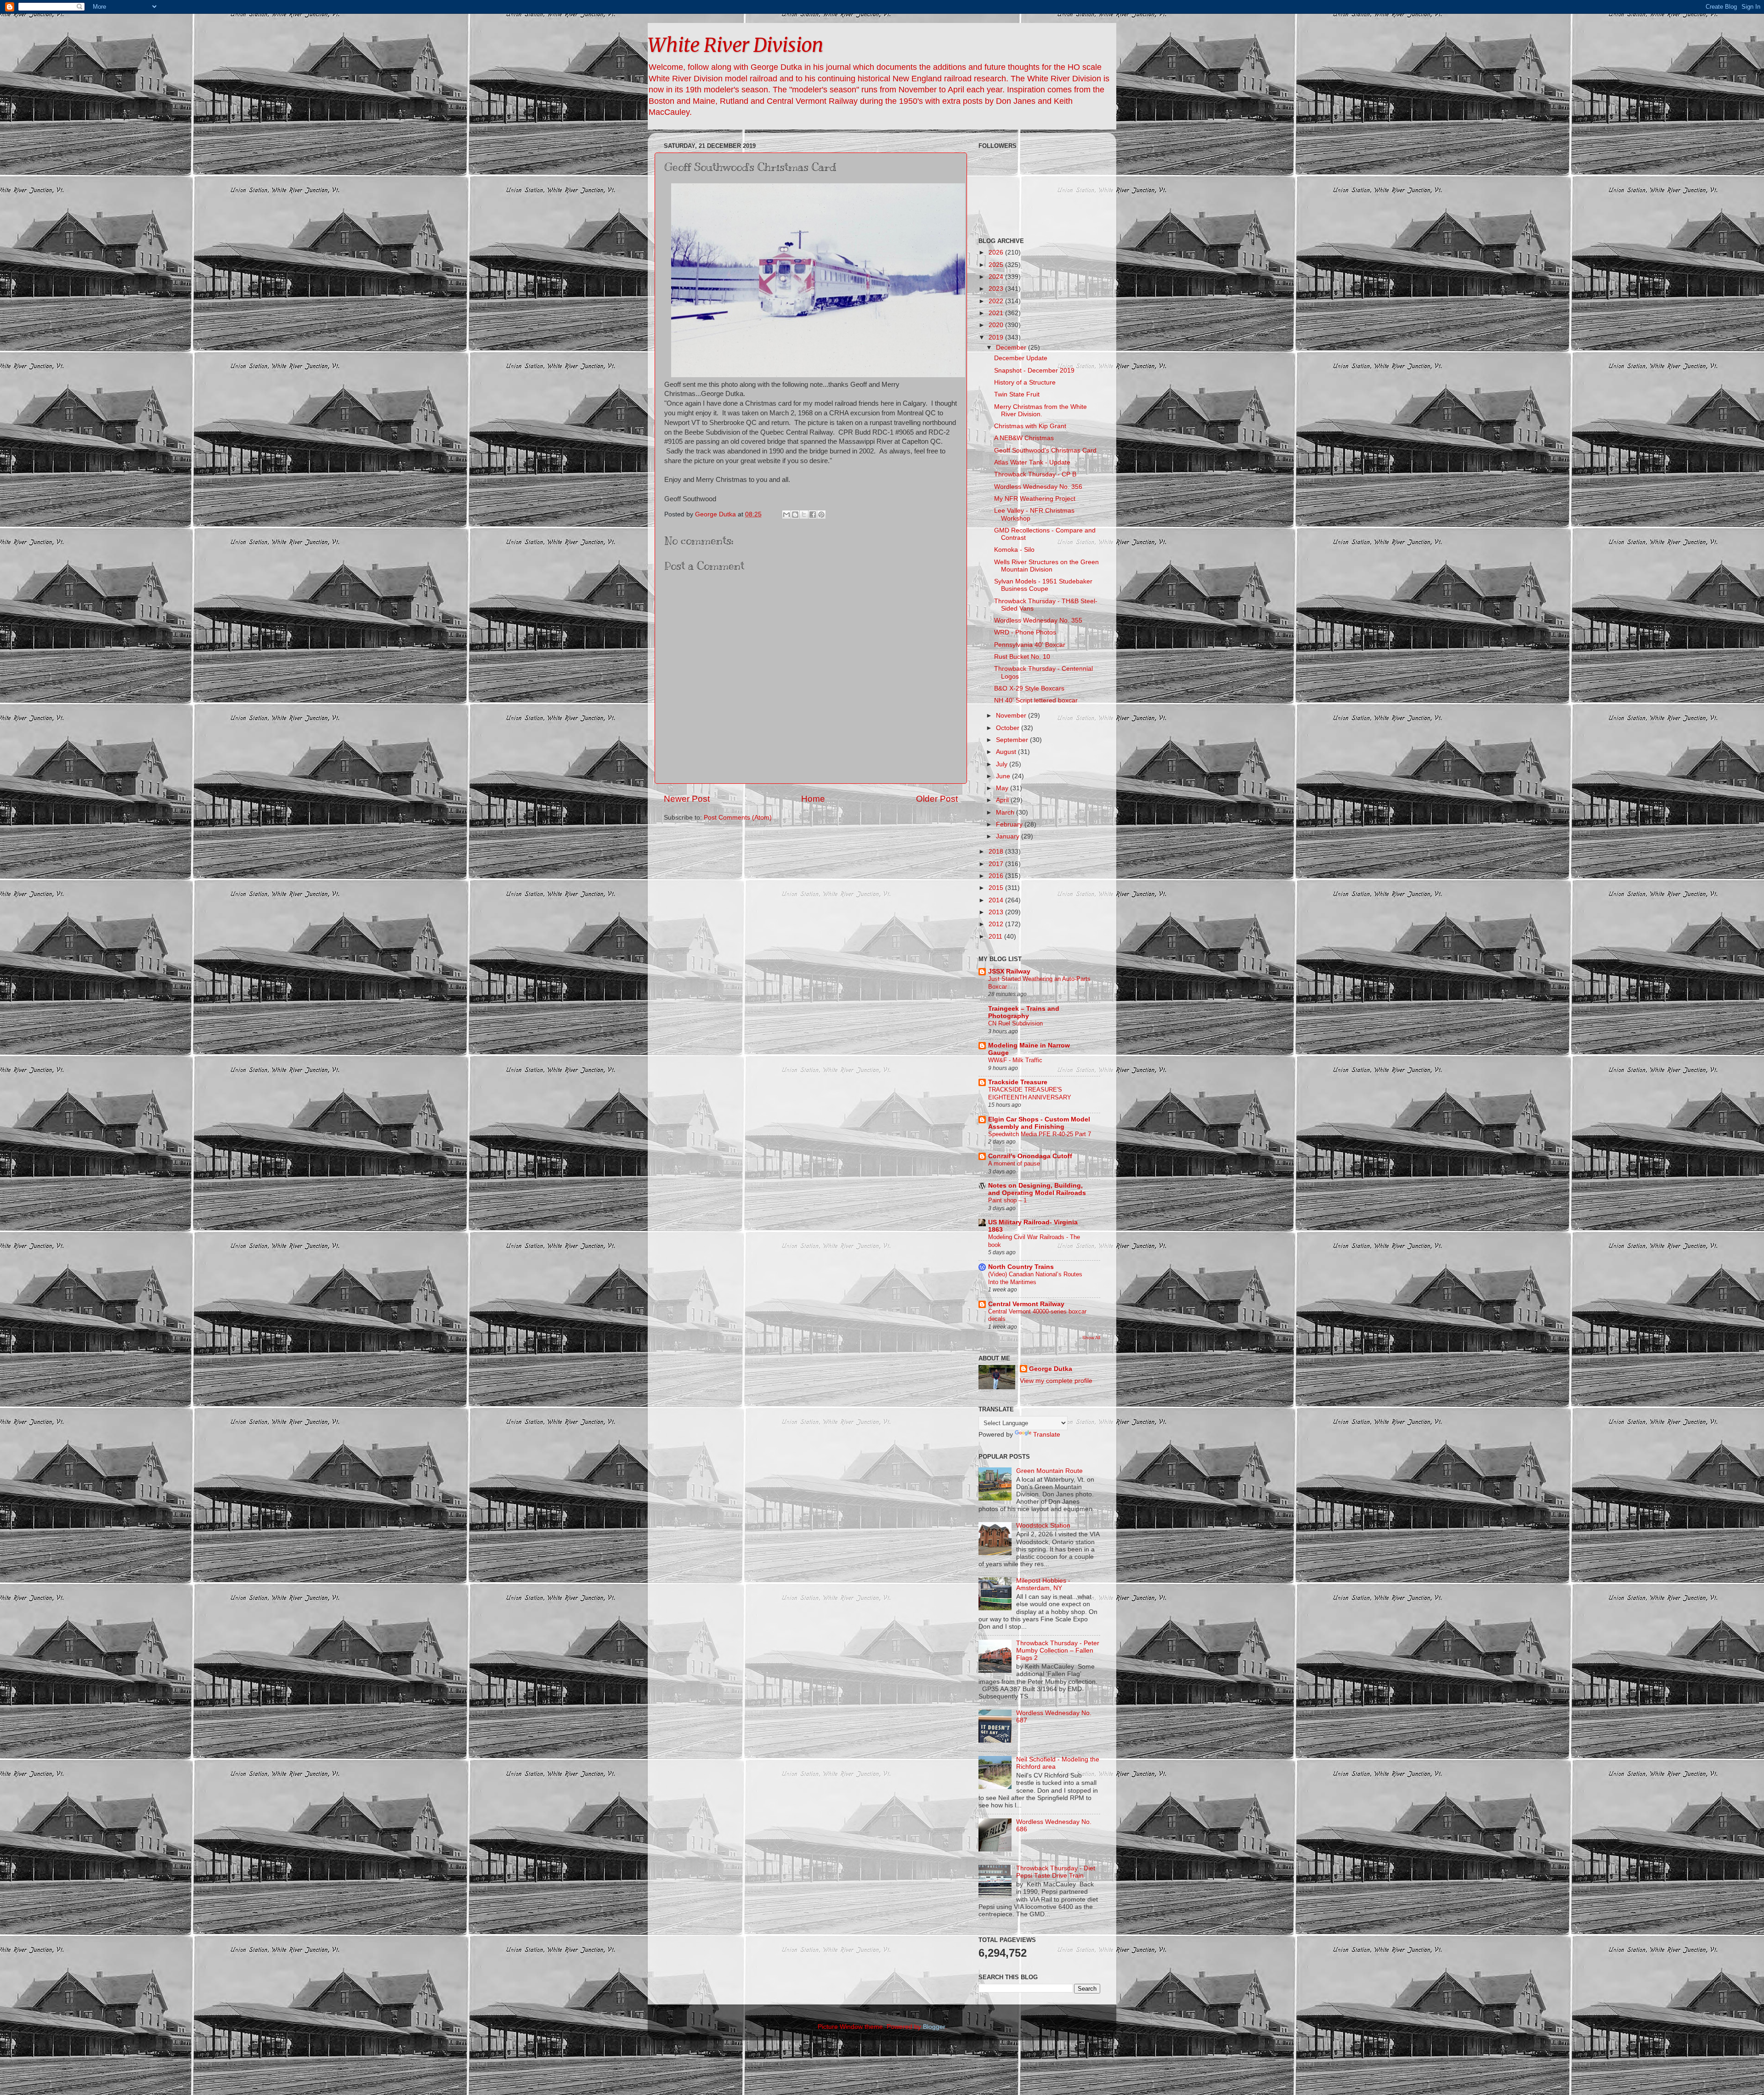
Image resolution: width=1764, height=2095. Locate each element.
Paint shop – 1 (1007, 1200)
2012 (997, 924)
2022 (997, 301)
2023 (997, 289)
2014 (997, 900)
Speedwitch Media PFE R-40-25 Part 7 (1040, 1134)
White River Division (735, 45)
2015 (997, 888)
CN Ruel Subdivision (1015, 1023)
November (1012, 716)
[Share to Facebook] (813, 515)
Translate (1047, 1435)
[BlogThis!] (795, 515)
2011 (996, 937)
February (1010, 824)
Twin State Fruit (1017, 394)
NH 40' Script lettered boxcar (1036, 700)
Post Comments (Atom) (738, 818)
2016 (997, 876)
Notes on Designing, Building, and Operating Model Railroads (1037, 1189)
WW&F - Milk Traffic (1015, 1060)
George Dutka (1051, 1369)
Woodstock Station (1043, 1526)
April (1003, 800)
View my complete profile (1056, 1381)
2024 (997, 277)
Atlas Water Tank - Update (1032, 462)
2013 (997, 912)
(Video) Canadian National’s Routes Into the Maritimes (1035, 1278)
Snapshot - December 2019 (1034, 371)
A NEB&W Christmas (1024, 438)
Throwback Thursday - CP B (1035, 474)
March (1006, 813)
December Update (1021, 358)
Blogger (934, 2027)
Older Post (937, 799)
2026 (997, 252)
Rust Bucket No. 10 (1022, 657)
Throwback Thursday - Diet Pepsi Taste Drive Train (1056, 1872)
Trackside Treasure (1018, 1082)
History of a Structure (1025, 382)
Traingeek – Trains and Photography (1024, 1012)
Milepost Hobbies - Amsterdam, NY (1043, 1584)
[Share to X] (804, 515)
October (1009, 728)
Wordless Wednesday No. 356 (1038, 487)
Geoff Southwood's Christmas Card (1045, 450)
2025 (997, 265)
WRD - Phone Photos (1025, 632)
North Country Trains (1021, 1267)
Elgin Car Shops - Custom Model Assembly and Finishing (1039, 1123)
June (1004, 776)
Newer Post (687, 799)
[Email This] (786, 515)
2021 (997, 313)
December (1012, 348)
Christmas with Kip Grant (1030, 426)
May (1003, 788)
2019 (997, 337)
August (1007, 752)
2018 (997, 852)
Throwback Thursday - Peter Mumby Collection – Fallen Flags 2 (1058, 1651)
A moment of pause (1014, 1164)
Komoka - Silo (1014, 550)
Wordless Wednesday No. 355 (1038, 620)
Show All (1091, 1338)
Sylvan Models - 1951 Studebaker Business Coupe (1043, 585)
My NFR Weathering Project (1035, 499)
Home (813, 799)
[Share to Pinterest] (821, 515)
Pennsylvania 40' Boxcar (1030, 645)
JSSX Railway (1009, 971)
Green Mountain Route (1049, 1471)
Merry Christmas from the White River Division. (1040, 411)
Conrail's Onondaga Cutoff (1030, 1156)
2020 (997, 325)
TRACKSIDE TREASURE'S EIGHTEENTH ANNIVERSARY (1030, 1093)
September (1013, 740)
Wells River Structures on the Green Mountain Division (1046, 566)
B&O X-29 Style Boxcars (1029, 688)
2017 (997, 864)
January (1009, 836)
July (1003, 764)
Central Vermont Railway (1026, 1304)
